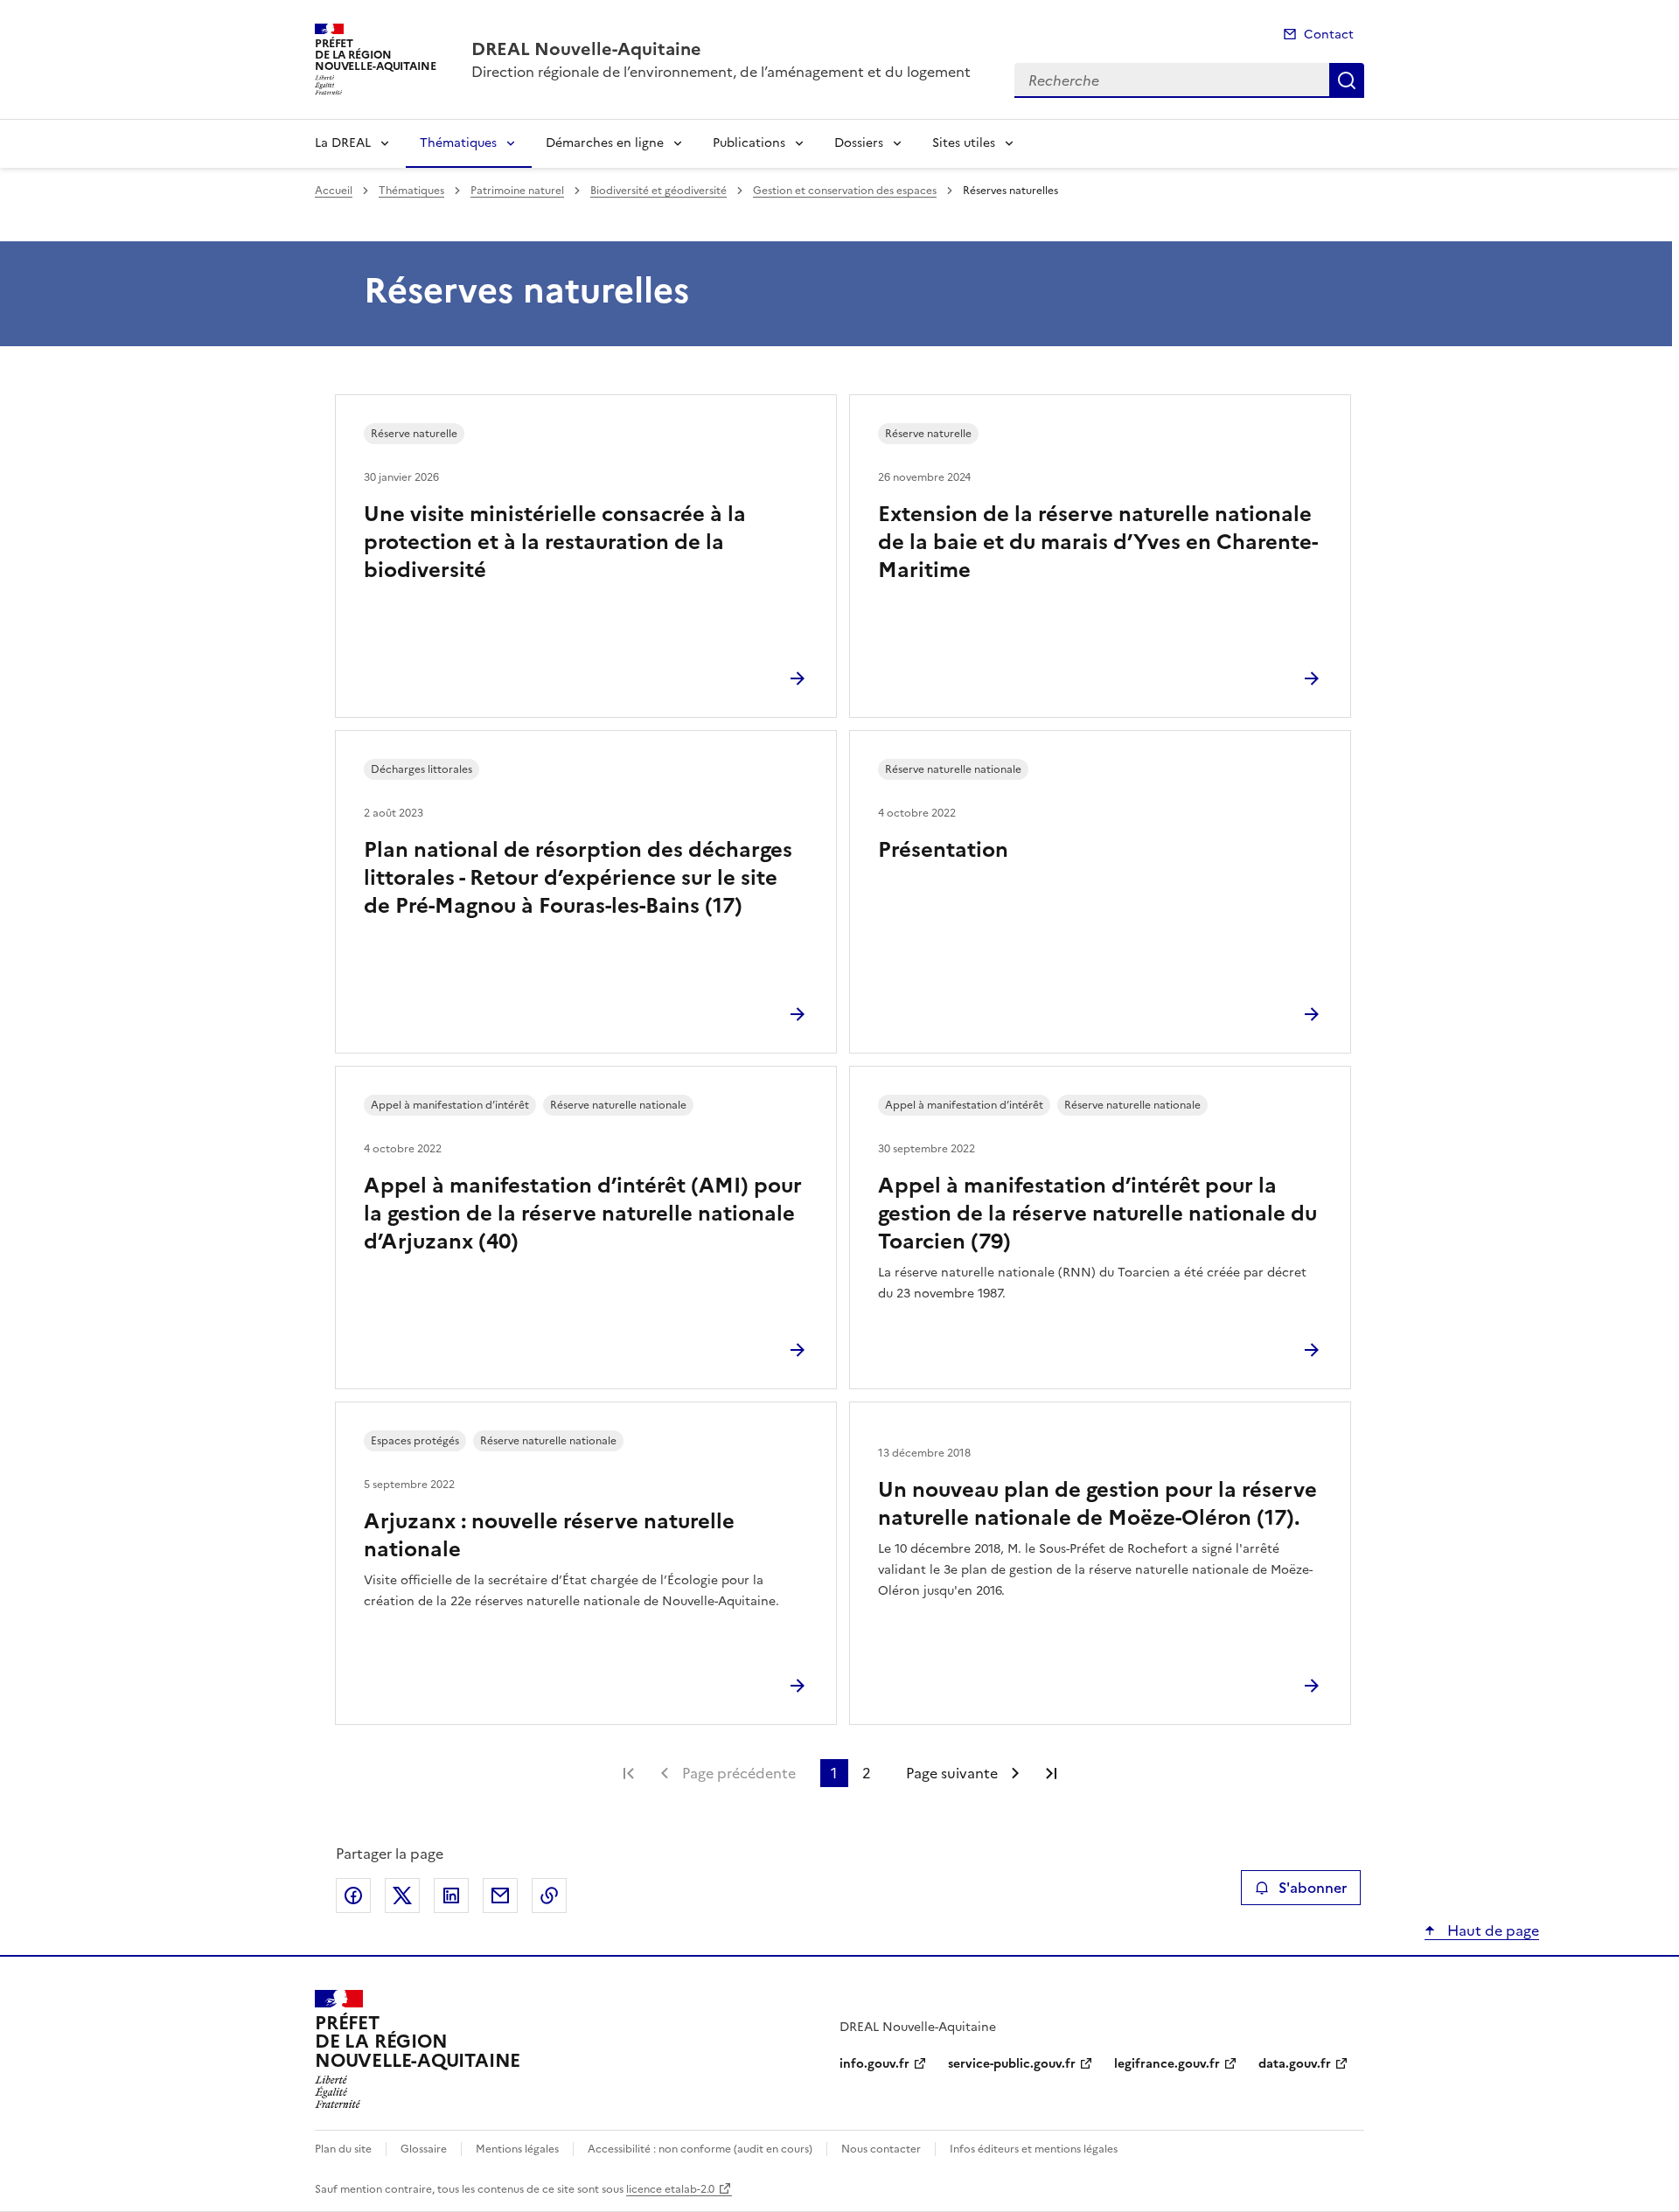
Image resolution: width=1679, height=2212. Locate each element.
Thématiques (458, 143)
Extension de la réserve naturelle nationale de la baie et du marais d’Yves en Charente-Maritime (1098, 542)
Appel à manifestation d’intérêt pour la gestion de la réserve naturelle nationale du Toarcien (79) (1097, 1214)
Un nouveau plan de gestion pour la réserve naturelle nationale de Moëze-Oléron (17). (1097, 1504)
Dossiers (859, 143)
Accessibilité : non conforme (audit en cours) (700, 2149)
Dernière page (1051, 1773)
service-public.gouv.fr (1012, 2064)
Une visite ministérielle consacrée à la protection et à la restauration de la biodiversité (555, 542)
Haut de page (1491, 1930)
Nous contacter (881, 2149)
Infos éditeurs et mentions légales (1034, 2149)
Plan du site (343, 2149)
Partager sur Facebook (353, 1896)
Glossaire (424, 2149)
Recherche (1347, 80)
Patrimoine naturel (517, 191)
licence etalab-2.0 (670, 2189)
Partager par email (500, 1896)
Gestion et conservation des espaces (845, 191)
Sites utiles (964, 143)
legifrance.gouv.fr (1167, 2064)
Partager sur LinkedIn (451, 1896)
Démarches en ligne (605, 143)
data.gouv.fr (1295, 2064)
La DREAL (343, 143)
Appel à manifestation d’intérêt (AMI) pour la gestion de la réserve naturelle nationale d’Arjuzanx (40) (583, 1214)
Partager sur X (402, 1896)
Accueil (334, 191)
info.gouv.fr (874, 2064)
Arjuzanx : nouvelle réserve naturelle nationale (549, 1535)
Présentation (943, 850)
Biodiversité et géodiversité (658, 191)
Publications (749, 143)
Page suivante (952, 1773)
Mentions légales (517, 2149)
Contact (1329, 35)
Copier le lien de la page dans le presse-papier (549, 1896)
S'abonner (1313, 1888)
